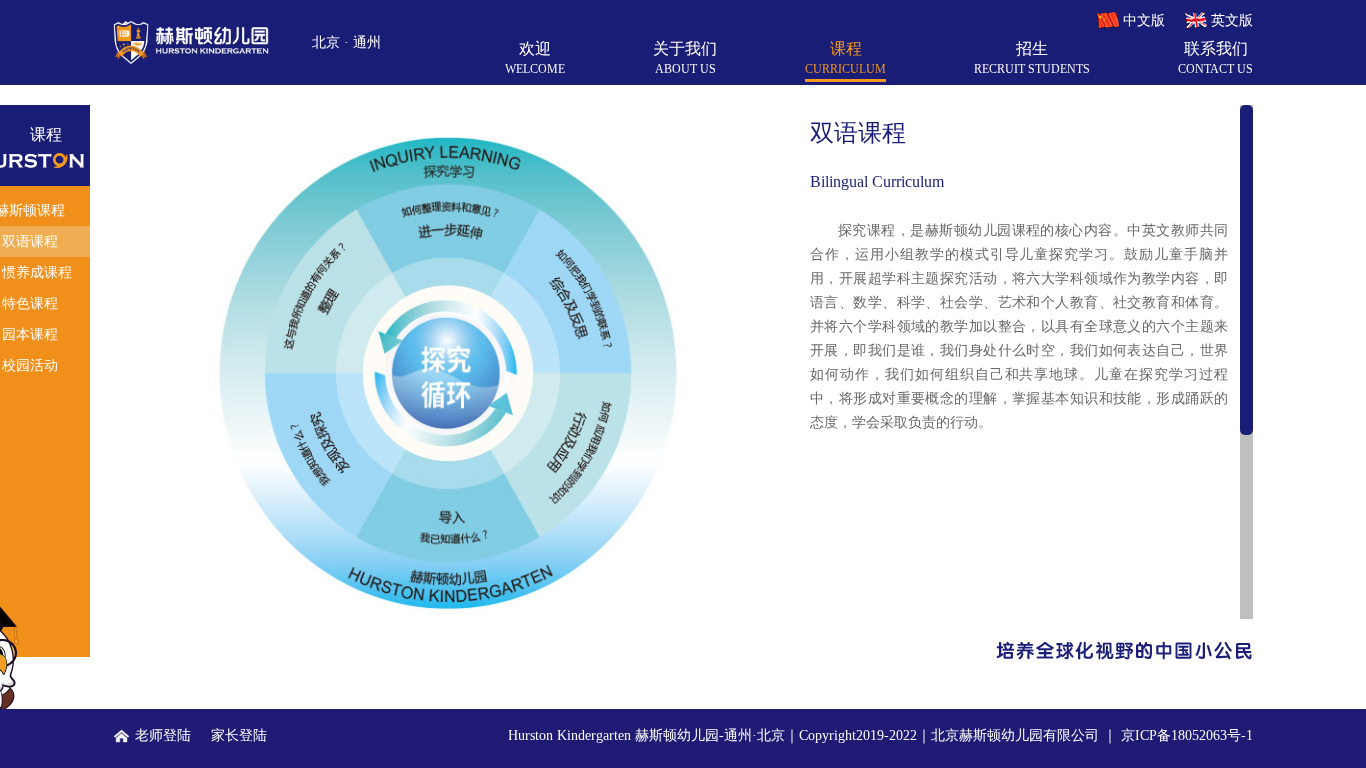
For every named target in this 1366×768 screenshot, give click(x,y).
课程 (845, 58)
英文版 (1232, 20)
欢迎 (535, 58)
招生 (1032, 58)
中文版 (1144, 20)
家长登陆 (239, 735)
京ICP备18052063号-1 (1187, 735)
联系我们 (1215, 58)
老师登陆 (163, 735)
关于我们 (685, 58)
